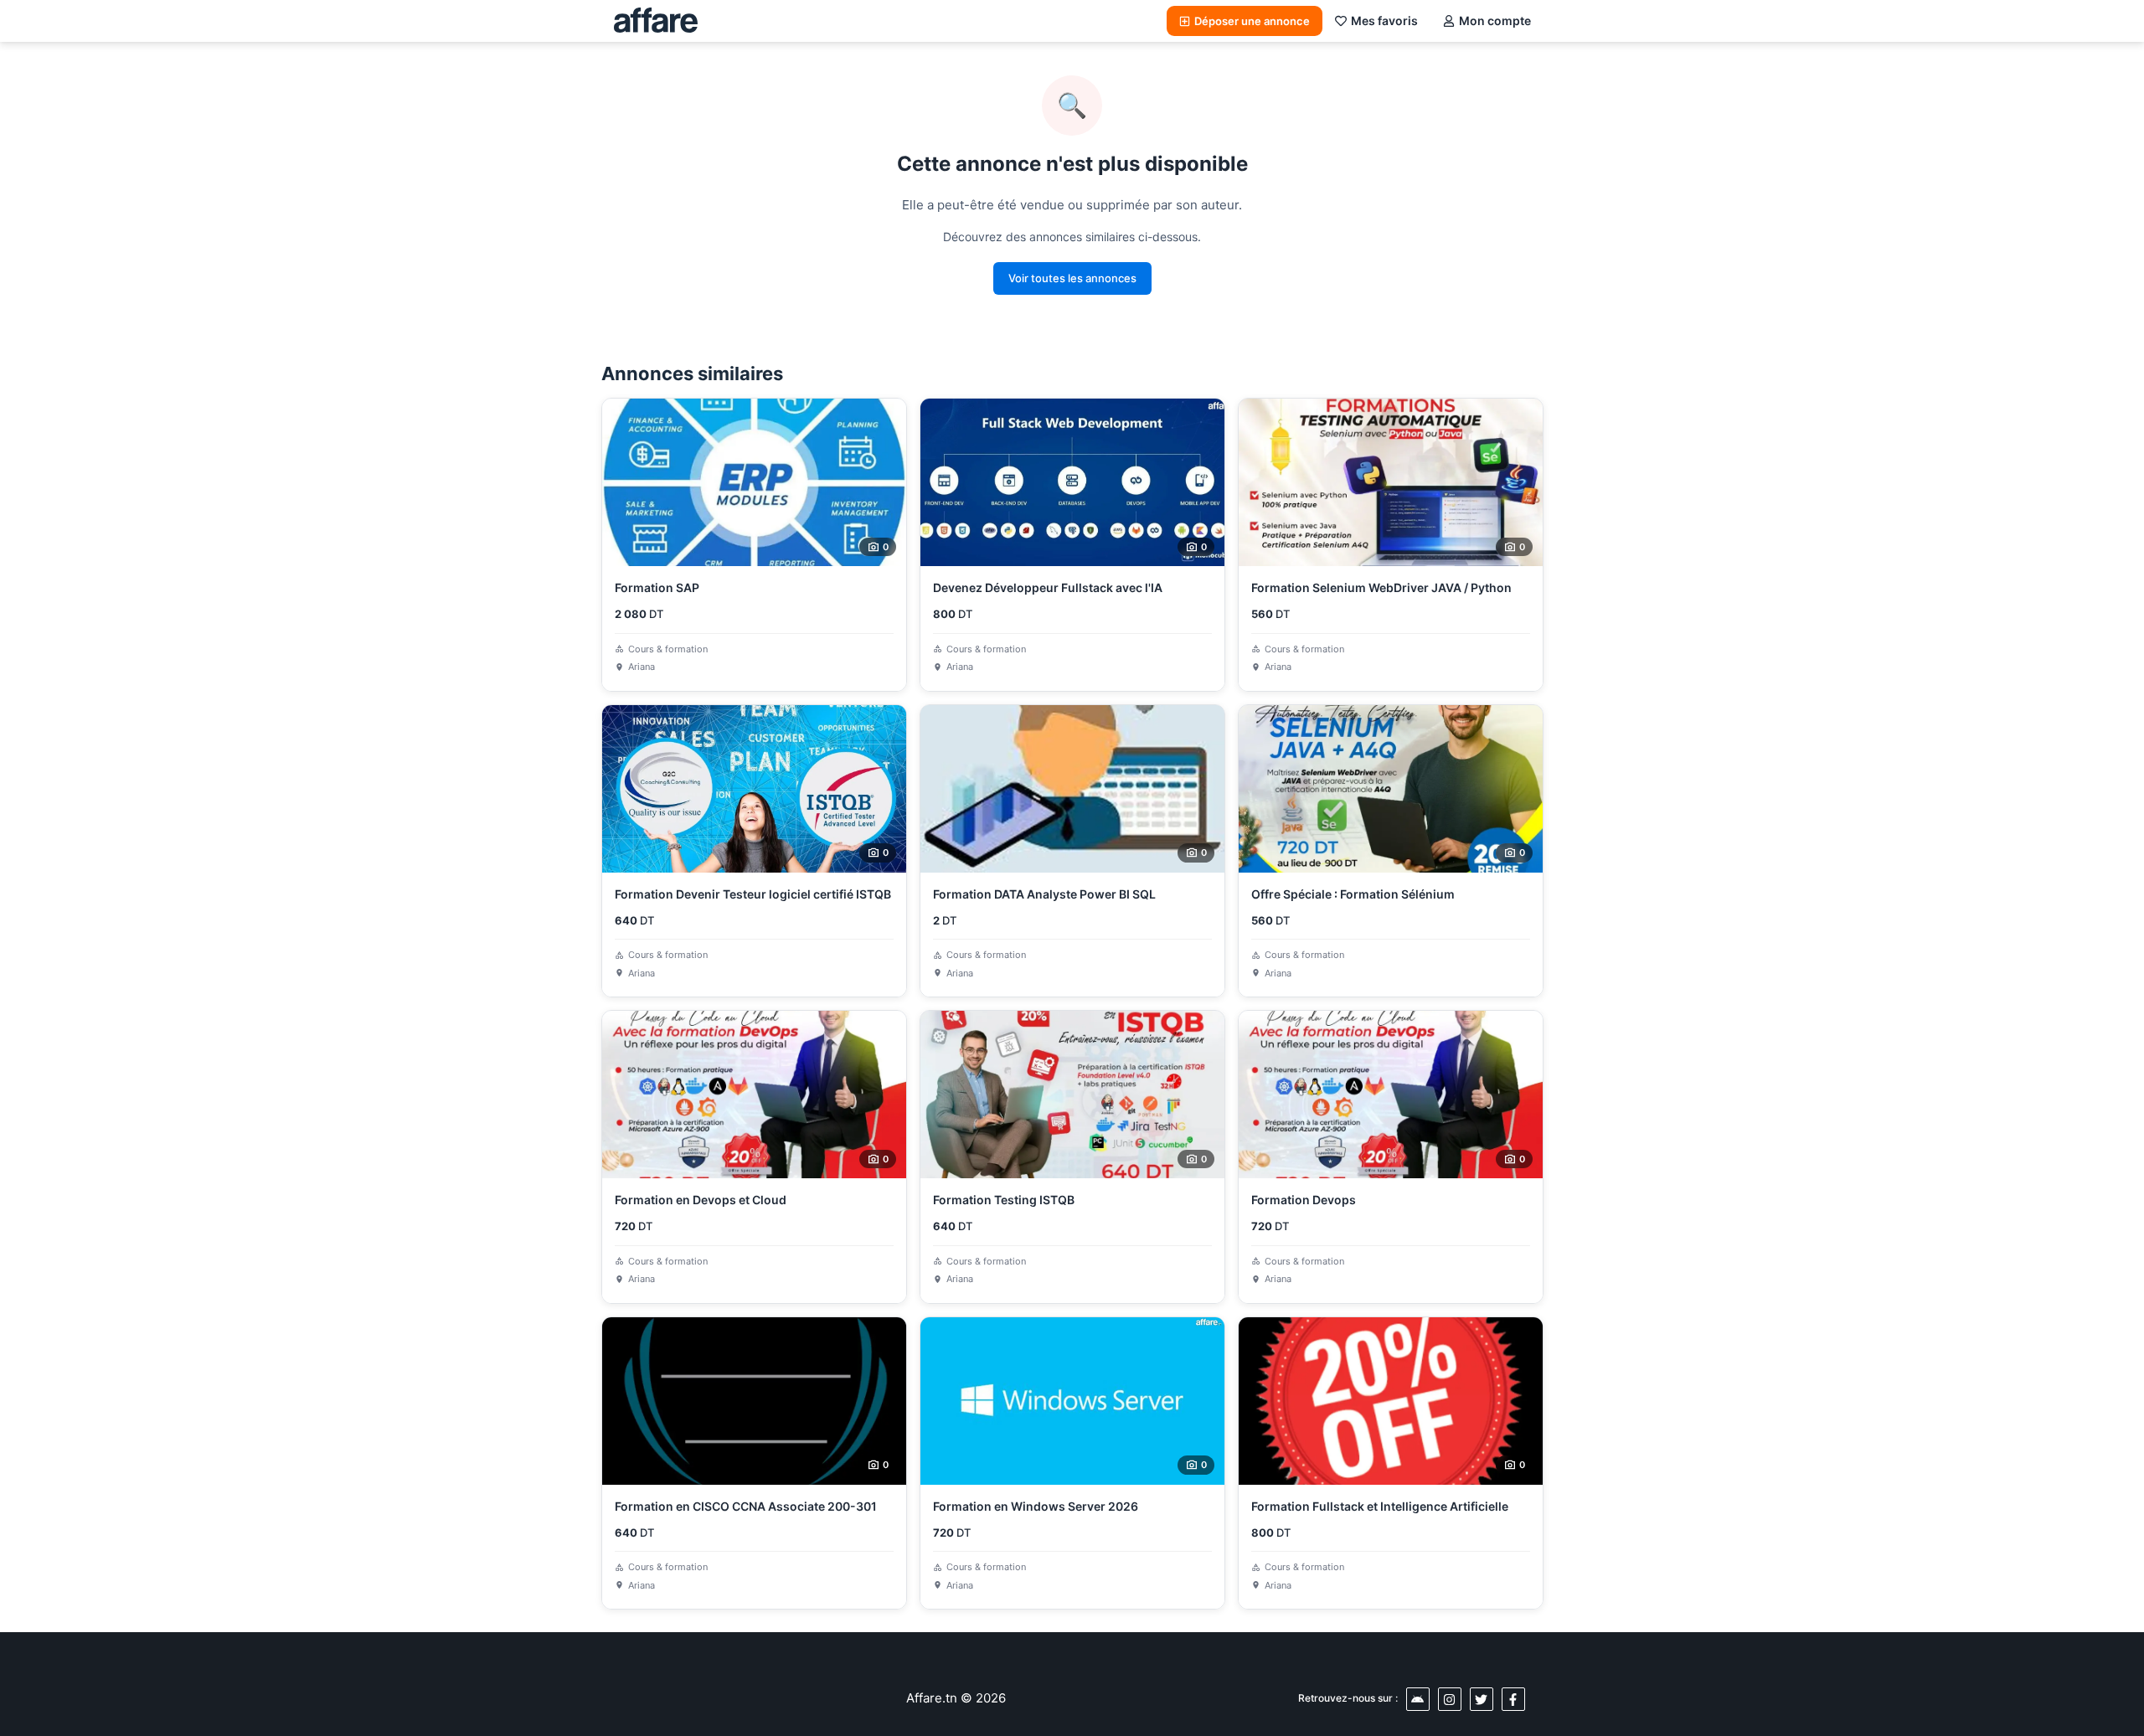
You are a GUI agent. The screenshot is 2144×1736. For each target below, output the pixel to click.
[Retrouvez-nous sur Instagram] (1450, 1699)
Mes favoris (1384, 21)
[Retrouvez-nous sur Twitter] (1482, 1699)
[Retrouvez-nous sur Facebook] (1513, 1699)
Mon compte (1495, 21)
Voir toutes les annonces (1072, 278)
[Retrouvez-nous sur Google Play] (1418, 1699)
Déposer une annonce (1252, 21)
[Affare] (656, 21)
